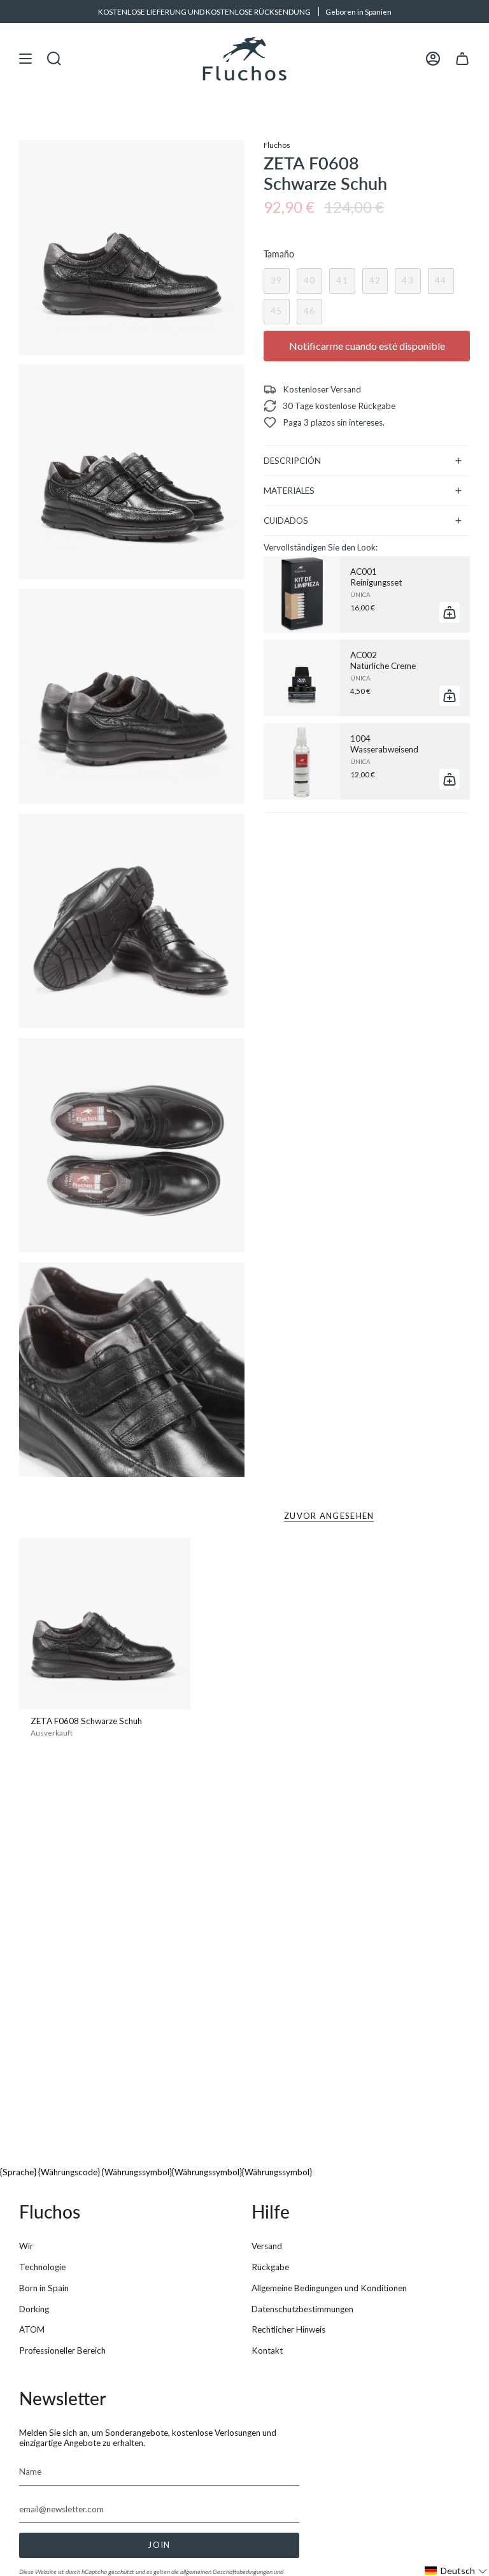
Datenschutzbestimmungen (302, 2309)
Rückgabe (270, 2267)
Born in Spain (44, 2288)
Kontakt (267, 2350)
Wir (26, 2246)
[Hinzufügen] (450, 612)
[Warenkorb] (462, 59)
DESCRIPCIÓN (292, 461)
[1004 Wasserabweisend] (302, 761)
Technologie (42, 2267)
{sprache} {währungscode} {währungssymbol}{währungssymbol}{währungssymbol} (156, 2172)
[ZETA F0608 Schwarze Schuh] (105, 1624)
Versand (267, 2246)
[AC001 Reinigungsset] (302, 594)
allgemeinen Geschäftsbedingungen (226, 2572)
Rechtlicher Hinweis (288, 2329)
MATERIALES (289, 491)
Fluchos (277, 145)
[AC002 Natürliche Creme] (302, 678)
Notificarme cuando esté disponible (367, 346)
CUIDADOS (286, 521)
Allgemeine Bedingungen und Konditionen (329, 2288)
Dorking (34, 2309)
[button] (456, 2571)
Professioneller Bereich (62, 2350)
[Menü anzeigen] (25, 59)
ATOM (32, 2329)
